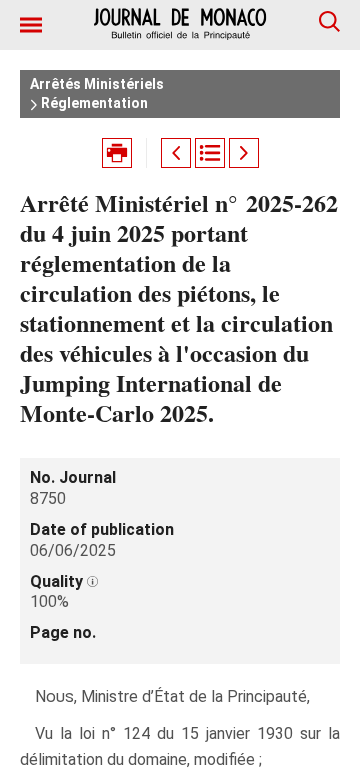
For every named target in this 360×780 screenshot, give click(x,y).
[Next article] (244, 153)
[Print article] (117, 153)
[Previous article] (176, 153)
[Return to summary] (210, 153)
